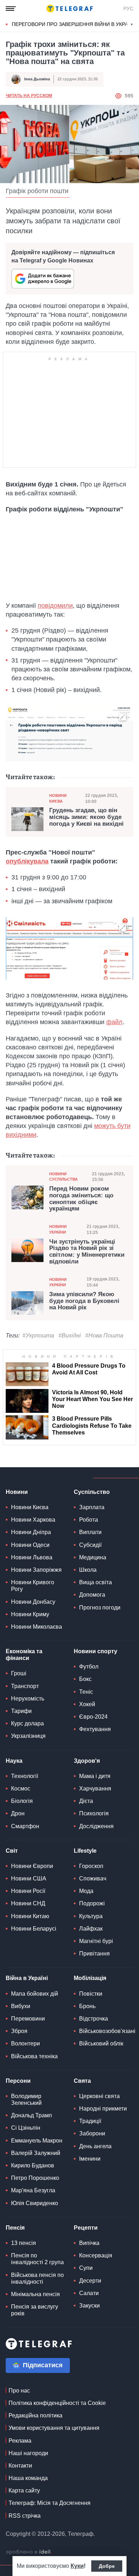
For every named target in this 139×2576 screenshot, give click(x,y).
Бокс (85, 1679)
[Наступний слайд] (132, 25)
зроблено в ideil (29, 2552)
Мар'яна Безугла (33, 2190)
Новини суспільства (63, 1177)
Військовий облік (101, 2043)
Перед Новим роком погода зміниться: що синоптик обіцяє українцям (81, 1199)
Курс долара (27, 1723)
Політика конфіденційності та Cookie (57, 2403)
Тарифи (21, 1711)
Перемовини (28, 2019)
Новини (17, 1492)
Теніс (86, 1692)
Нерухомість (28, 1699)
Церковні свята (99, 2096)
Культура (91, 1916)
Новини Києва (58, 798)
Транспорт (25, 1686)
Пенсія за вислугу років (35, 2310)
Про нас (19, 2391)
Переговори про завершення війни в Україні (73, 24)
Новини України (58, 1229)
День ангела (95, 2146)
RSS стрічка (25, 2516)
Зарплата (92, 1507)
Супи (86, 2268)
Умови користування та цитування (54, 2428)
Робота (89, 1520)
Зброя (19, 2031)
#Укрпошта (38, 1335)
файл (114, 1022)
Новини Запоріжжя (36, 1570)
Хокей (87, 1704)
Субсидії (90, 1545)
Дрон (18, 1813)
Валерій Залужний (36, 2153)
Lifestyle (85, 1851)
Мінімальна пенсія (35, 2294)
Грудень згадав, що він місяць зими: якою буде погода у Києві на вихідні (86, 817)
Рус (128, 9)
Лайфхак (91, 1929)
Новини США (29, 1878)
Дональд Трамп (32, 2115)
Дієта (86, 1801)
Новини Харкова (33, 1520)
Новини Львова (32, 1557)
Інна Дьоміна (37, 79)
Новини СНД (28, 1903)
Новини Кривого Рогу (33, 1586)
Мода (86, 1891)
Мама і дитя (95, 1776)
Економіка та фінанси (24, 1655)
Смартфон (25, 1826)
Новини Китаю (30, 1916)
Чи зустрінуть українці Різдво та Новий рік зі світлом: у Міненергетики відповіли (87, 1252)
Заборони (92, 2133)
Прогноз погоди (100, 1608)
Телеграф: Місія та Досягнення (50, 2503)
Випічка (89, 2243)
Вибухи (21, 2006)
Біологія (22, 1801)
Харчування (95, 1789)
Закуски (89, 2306)
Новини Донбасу (33, 1602)
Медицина (93, 1557)
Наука (14, 1761)
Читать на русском (29, 96)
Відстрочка (94, 2019)
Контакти (20, 2466)
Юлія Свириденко (35, 2203)
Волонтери (25, 2043)
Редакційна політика (35, 2415)
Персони (18, 2081)
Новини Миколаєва (37, 1627)
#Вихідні (70, 1335)
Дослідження (96, 1826)
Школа (88, 1570)
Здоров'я (87, 1761)
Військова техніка (34, 2056)
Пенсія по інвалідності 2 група (37, 2259)
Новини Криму (30, 1614)
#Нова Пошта (104, 1335)
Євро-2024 (93, 1717)
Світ (12, 1851)
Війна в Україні (27, 1978)
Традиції (90, 2121)
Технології (25, 1776)
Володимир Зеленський (26, 2099)
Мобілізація (90, 1978)
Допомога (92, 1595)
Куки (77, 2566)
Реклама (20, 2441)
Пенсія (15, 2228)
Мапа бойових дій (35, 1994)
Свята (82, 2081)
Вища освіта (96, 1582)
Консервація (96, 2255)
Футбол (89, 1667)
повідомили (55, 606)
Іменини (90, 2159)
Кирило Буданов (33, 2165)
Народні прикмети (103, 2109)
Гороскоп (91, 1866)
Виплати (90, 1532)
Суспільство (92, 1492)
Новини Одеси (30, 1545)
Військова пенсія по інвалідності (37, 2278)
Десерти (90, 2281)
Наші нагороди (28, 2453)
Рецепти (86, 2228)
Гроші (19, 1673)
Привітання (94, 1954)
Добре (107, 2566)
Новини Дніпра (31, 1532)
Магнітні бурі (96, 1941)
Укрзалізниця (28, 1736)
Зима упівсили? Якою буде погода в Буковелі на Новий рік (84, 1301)
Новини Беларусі (34, 1929)
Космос (21, 1789)
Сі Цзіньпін (26, 2128)
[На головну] (69, 9)
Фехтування (95, 1729)
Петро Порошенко (35, 2178)
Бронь (87, 2006)
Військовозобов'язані (107, 2031)
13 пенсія (24, 2243)
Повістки (91, 1994)
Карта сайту (24, 2490)
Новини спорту (96, 1651)
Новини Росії (28, 1891)
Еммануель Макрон (37, 2141)
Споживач (93, 1878)
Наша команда (28, 2478)
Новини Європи (32, 1866)
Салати (89, 2293)
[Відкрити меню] (11, 9)
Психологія (94, 1813)
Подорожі (92, 1903)
